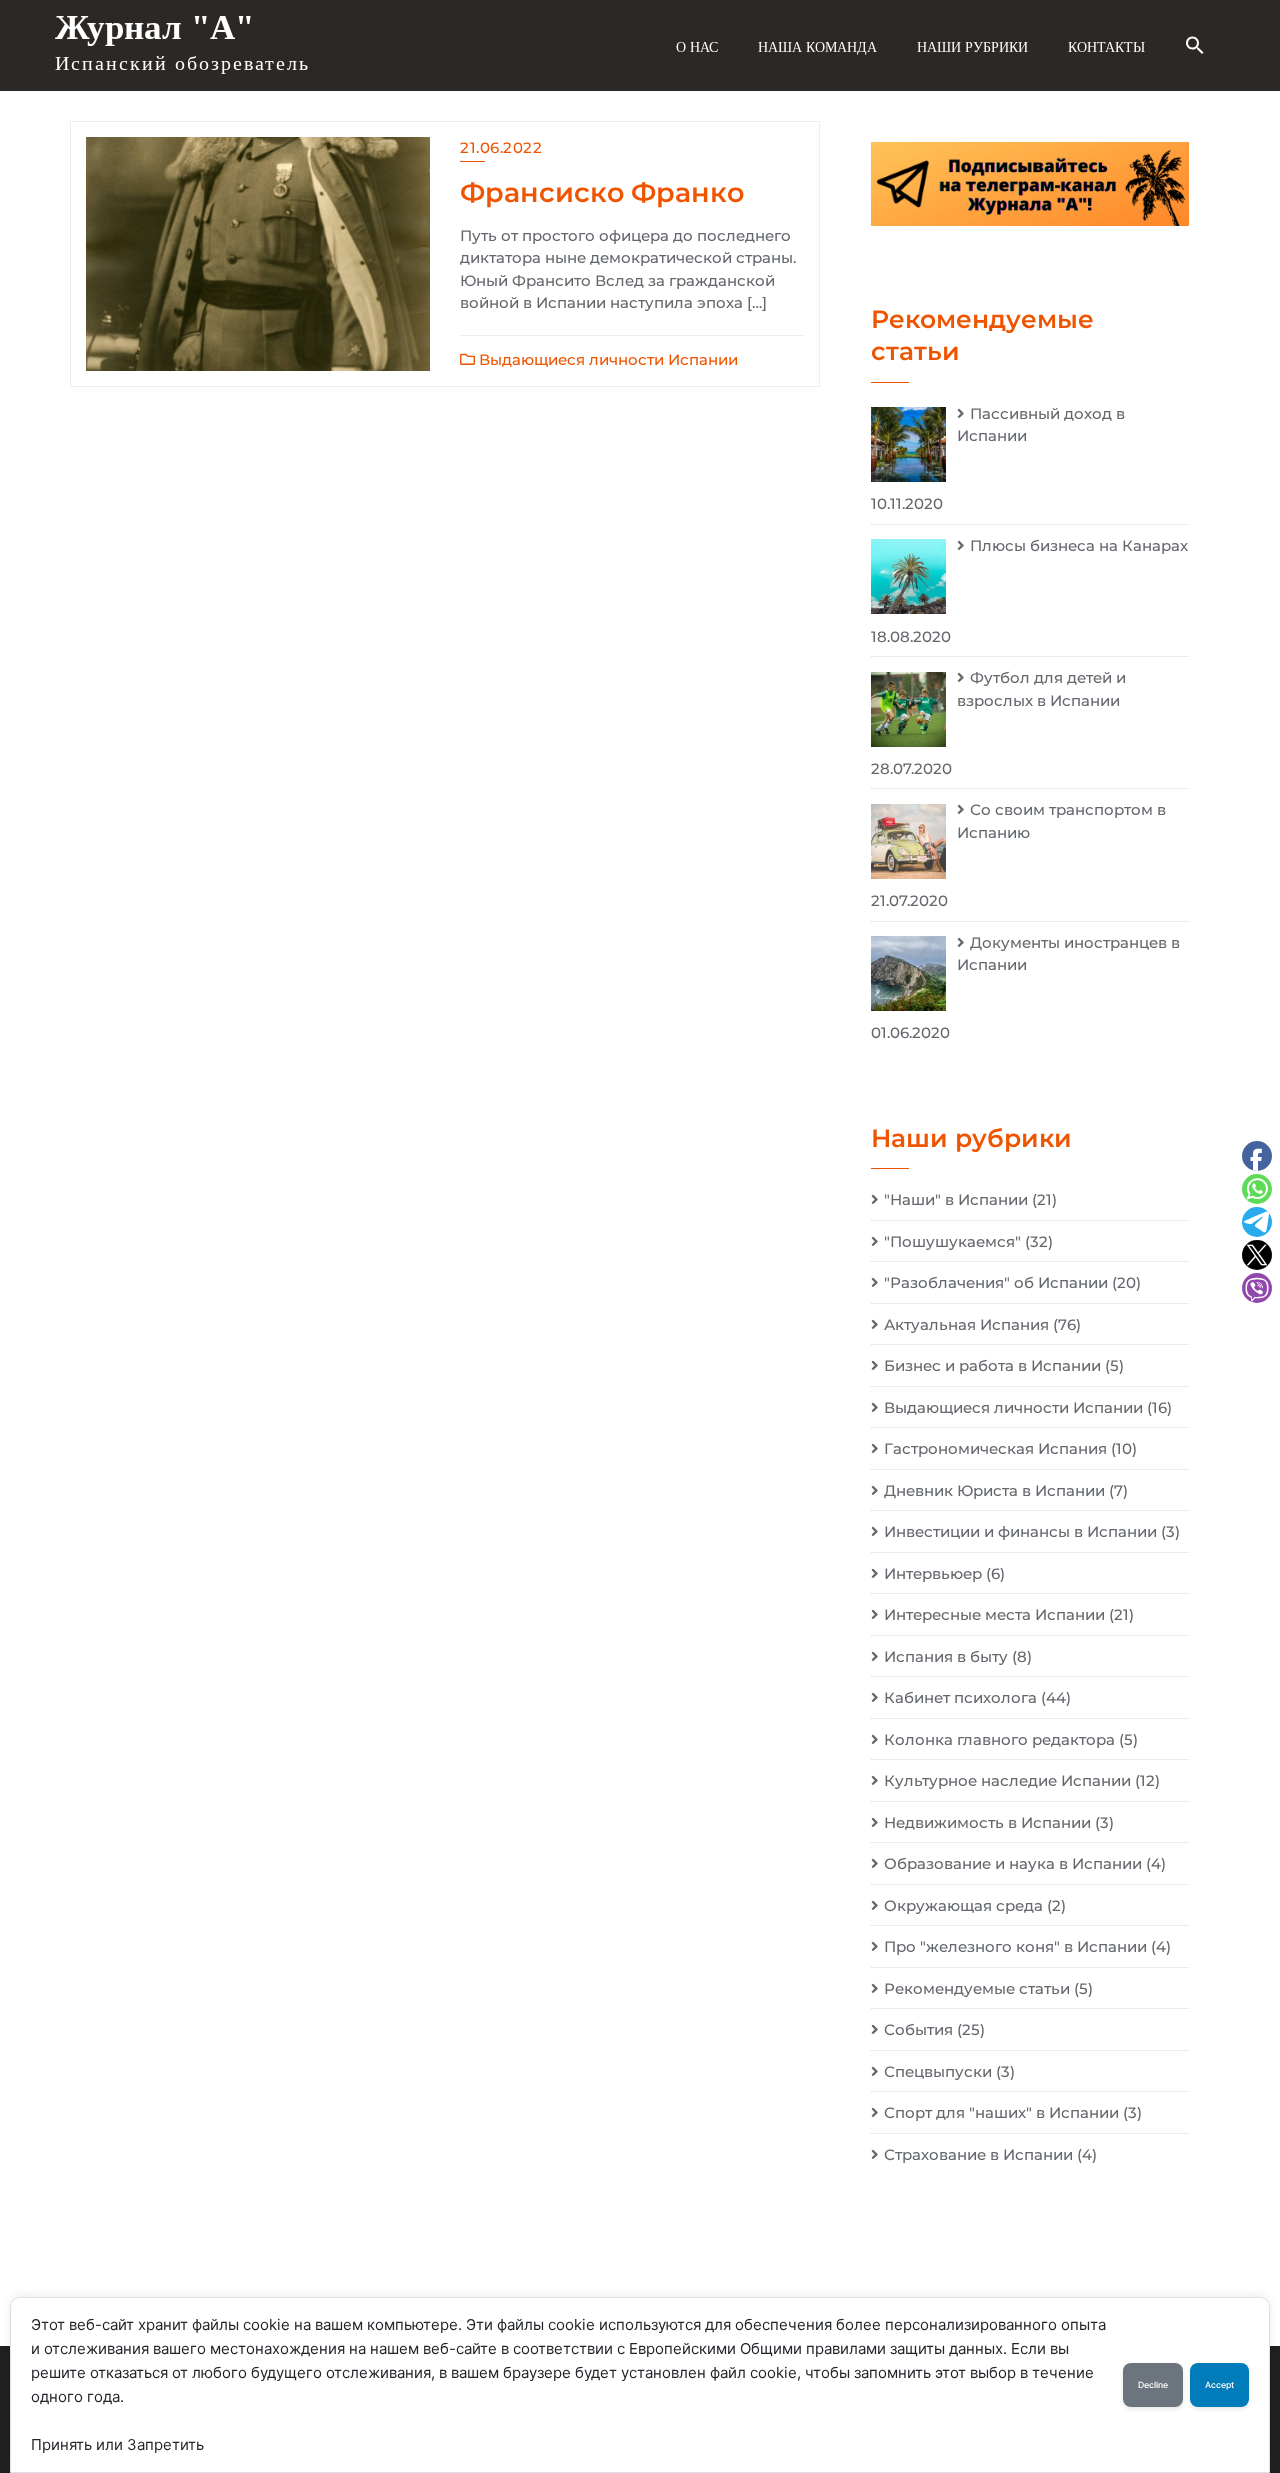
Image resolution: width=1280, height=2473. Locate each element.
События (918, 2029)
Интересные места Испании (994, 1614)
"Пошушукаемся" (952, 1241)
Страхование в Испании (978, 2154)
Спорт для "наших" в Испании (1001, 2112)
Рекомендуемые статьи (977, 1988)
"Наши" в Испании (956, 1199)
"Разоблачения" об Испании (996, 1282)
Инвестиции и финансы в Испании (1020, 1531)
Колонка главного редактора (999, 1739)
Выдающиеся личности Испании (606, 359)
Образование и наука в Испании (1013, 1863)
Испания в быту (946, 1656)
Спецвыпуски (938, 2071)
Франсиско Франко (602, 192)
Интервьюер (933, 1573)
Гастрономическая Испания (995, 1448)
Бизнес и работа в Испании (992, 1365)
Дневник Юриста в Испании (994, 1490)
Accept (1219, 2385)
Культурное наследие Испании (1007, 1780)
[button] (1195, 46)
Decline (1153, 2385)
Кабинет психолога (960, 1697)
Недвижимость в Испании (987, 1822)
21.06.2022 (501, 147)
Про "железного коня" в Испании (1015, 1946)
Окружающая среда (963, 1905)
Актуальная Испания (966, 1324)
